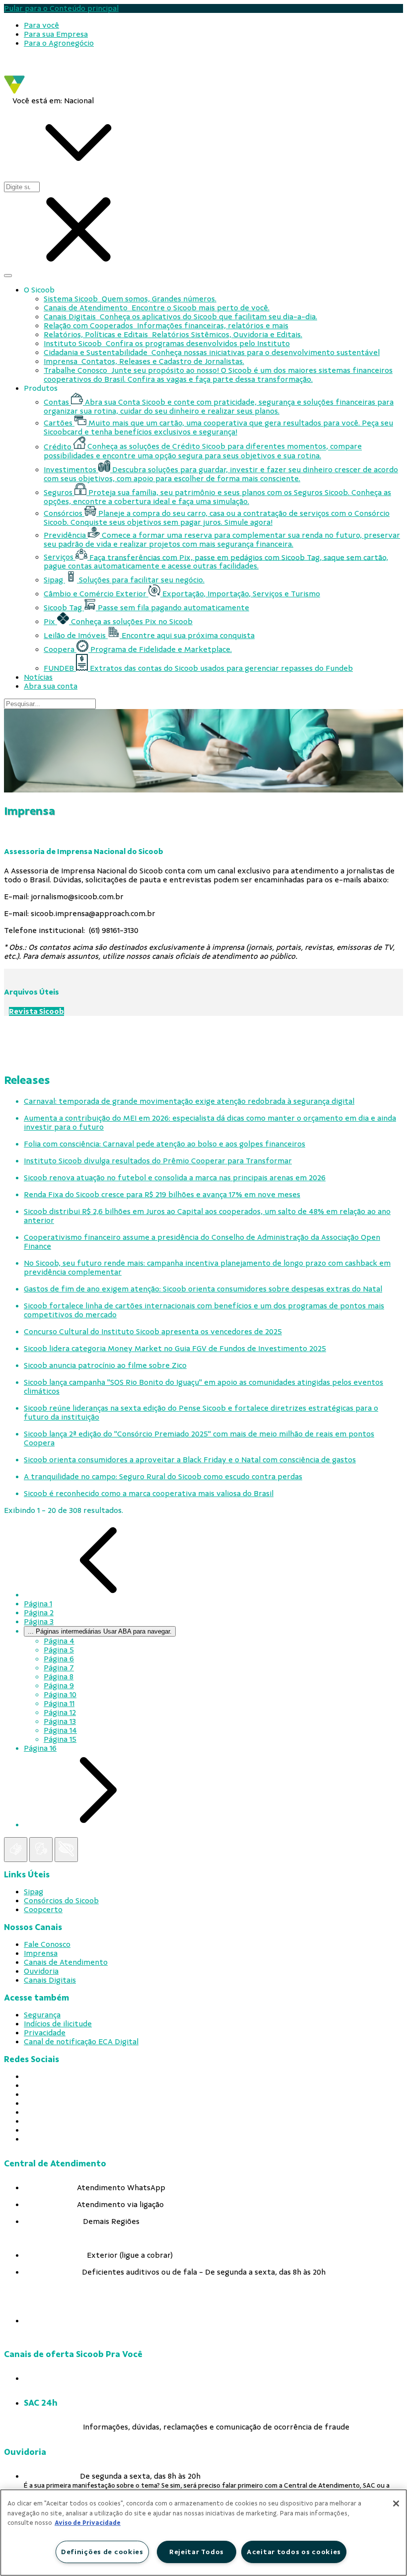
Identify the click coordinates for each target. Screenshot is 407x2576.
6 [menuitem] (59, 1659)
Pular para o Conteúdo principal (61, 8)
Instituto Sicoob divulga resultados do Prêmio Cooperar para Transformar (158, 1161)
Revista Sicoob (36, 1011)
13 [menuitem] (60, 1721)
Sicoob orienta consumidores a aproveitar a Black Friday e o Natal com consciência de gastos (190, 1460)
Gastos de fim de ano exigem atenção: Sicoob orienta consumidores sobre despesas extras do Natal (203, 1289)
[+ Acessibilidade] (66, 1850)
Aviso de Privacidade (88, 2523)
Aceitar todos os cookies (294, 2552)
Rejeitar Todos (197, 2552)
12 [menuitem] (60, 1713)
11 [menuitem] (59, 1704)
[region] (203, 2533)
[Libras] (16, 1850)
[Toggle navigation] (8, 276)
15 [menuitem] (60, 1739)
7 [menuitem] (59, 1668)
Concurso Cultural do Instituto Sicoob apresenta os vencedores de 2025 (153, 1332)
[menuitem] (41, 25)
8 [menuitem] (59, 1677)
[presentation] (213, 25)
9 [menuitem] (59, 1686)
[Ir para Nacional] (45, 91)
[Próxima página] (98, 1825)
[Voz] (41, 1850)
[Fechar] (396, 2504)
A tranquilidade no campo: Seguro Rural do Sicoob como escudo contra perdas (163, 1477)
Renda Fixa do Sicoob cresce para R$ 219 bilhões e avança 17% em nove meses (162, 1195)
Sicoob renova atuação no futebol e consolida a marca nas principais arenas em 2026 (175, 1178)
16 (40, 1748)
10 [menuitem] (60, 1695)
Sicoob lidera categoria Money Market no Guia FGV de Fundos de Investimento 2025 (175, 1349)
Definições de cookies (102, 2552)
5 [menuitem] (59, 1650)
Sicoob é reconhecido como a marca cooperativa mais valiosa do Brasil (149, 1494)
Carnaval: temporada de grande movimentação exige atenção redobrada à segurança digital (189, 1101)
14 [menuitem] (60, 1730)
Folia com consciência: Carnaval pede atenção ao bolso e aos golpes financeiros (165, 1144)
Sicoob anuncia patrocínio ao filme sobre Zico (105, 1365)
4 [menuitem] (59, 1641)
